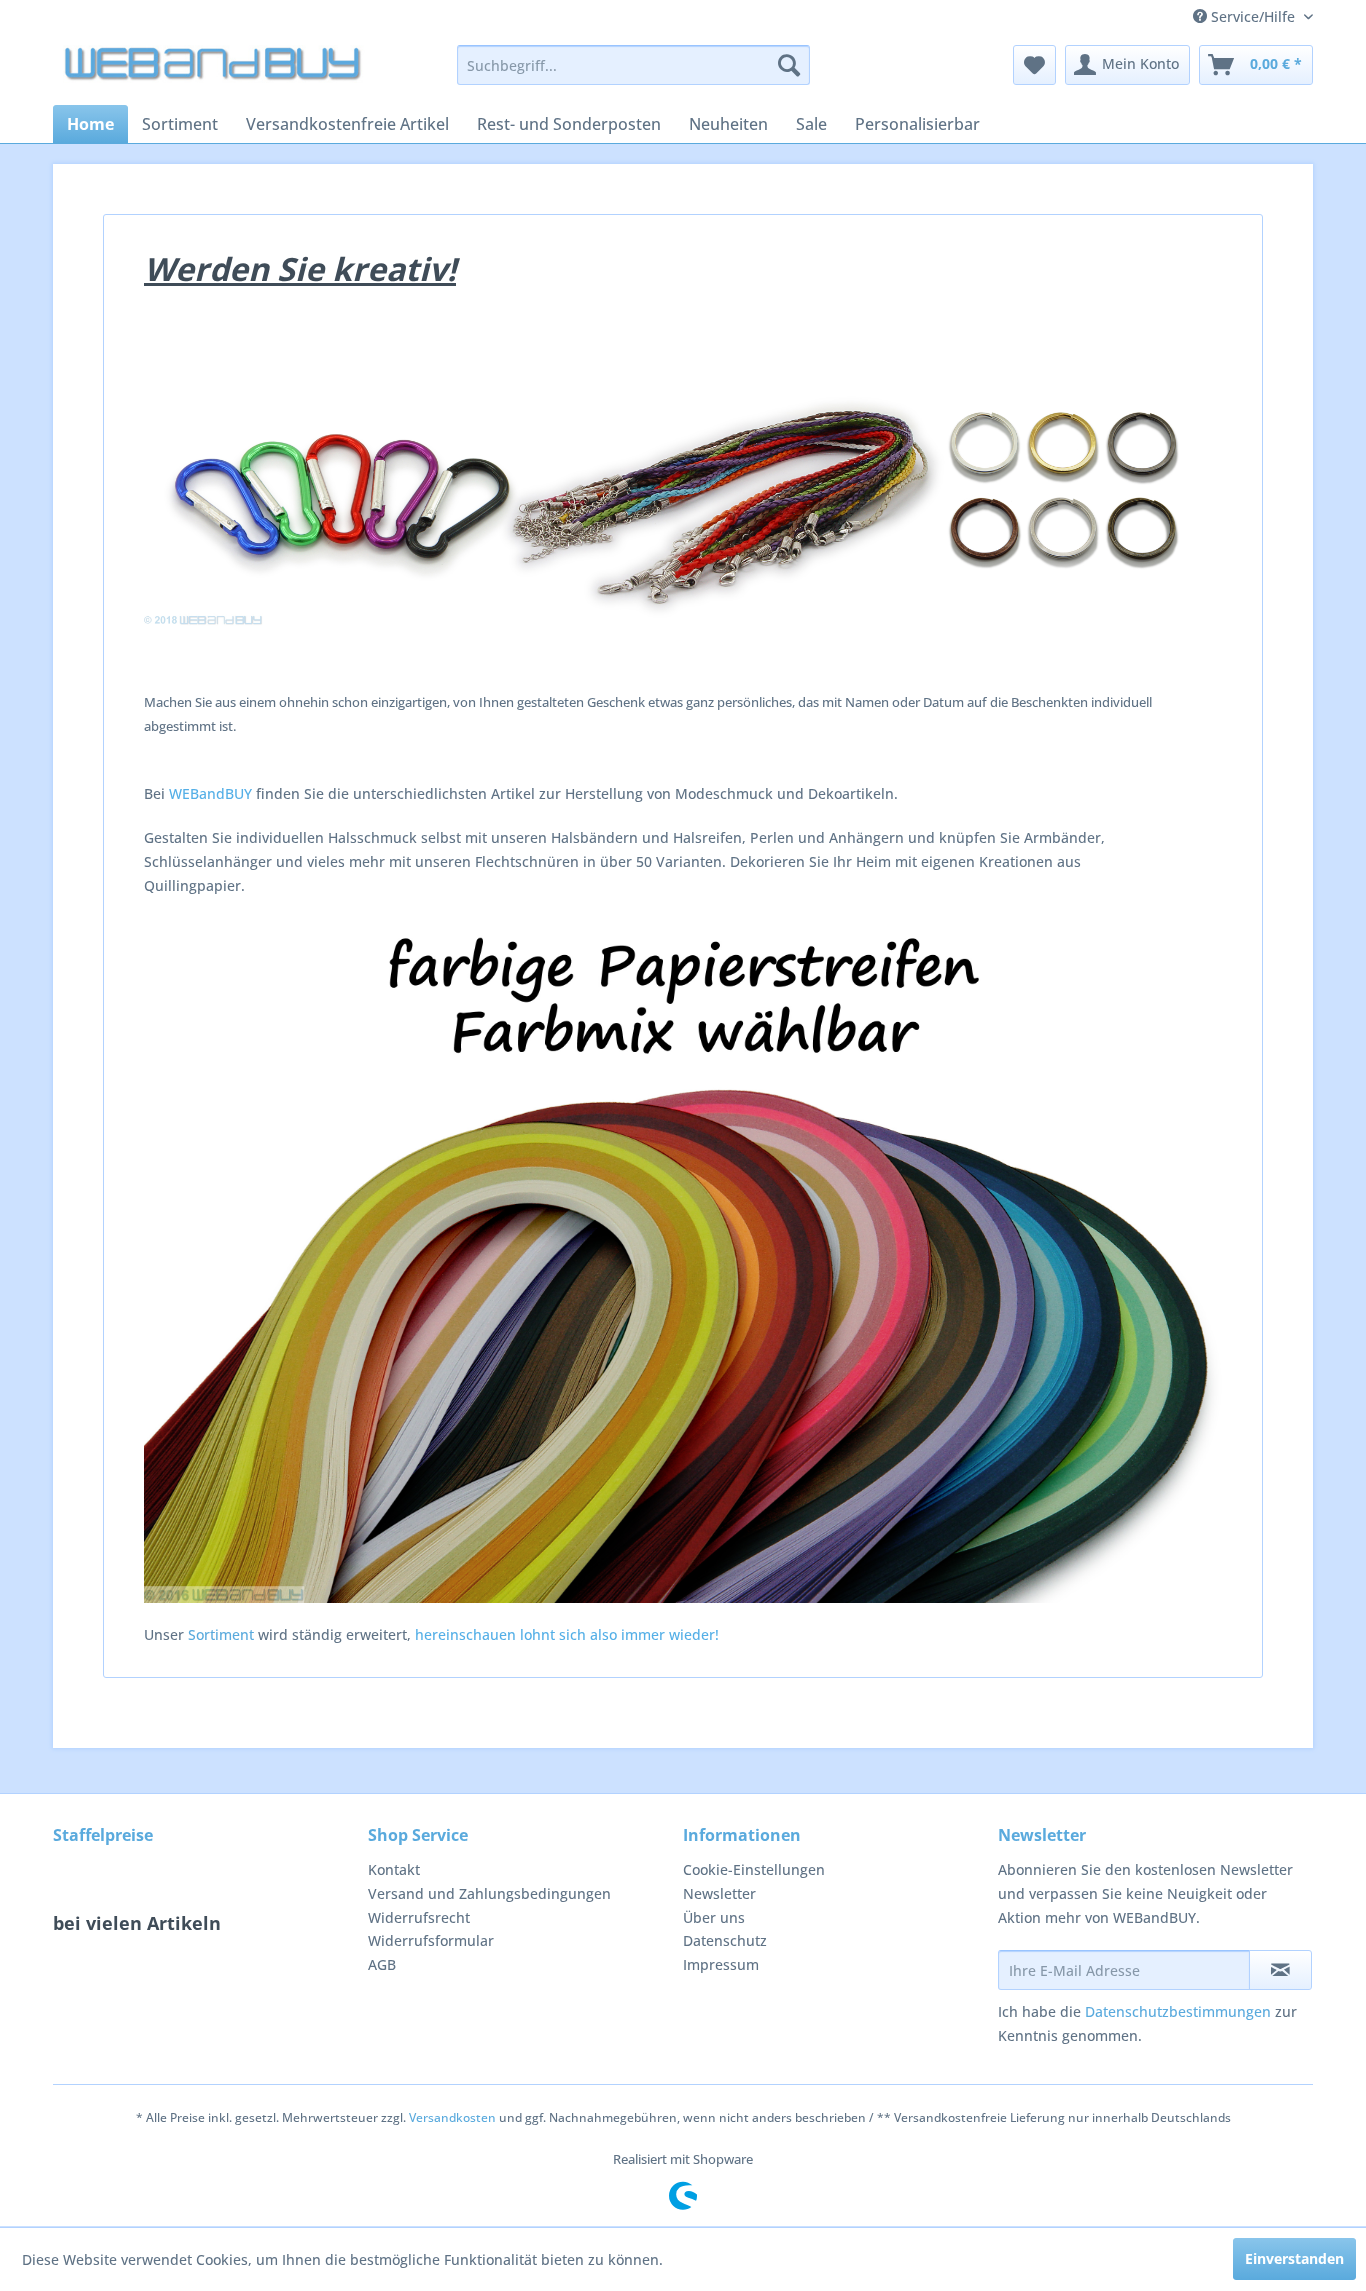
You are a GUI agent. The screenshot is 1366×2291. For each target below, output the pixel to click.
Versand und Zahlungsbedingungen (489, 1893)
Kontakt (394, 1869)
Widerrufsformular (431, 1940)
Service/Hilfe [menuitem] (1253, 16)
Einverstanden (1294, 2258)
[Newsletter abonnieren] (1280, 1970)
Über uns (714, 1917)
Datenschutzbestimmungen (1178, 2011)
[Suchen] (789, 65)
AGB (382, 1964)
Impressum (721, 1964)
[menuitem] (633, 65)
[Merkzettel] (1034, 65)
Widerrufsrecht (419, 1917)
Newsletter (719, 1893)
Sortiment (221, 1634)
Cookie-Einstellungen (754, 1869)
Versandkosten (452, 2117)
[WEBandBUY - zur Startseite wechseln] (214, 70)
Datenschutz (725, 1940)
